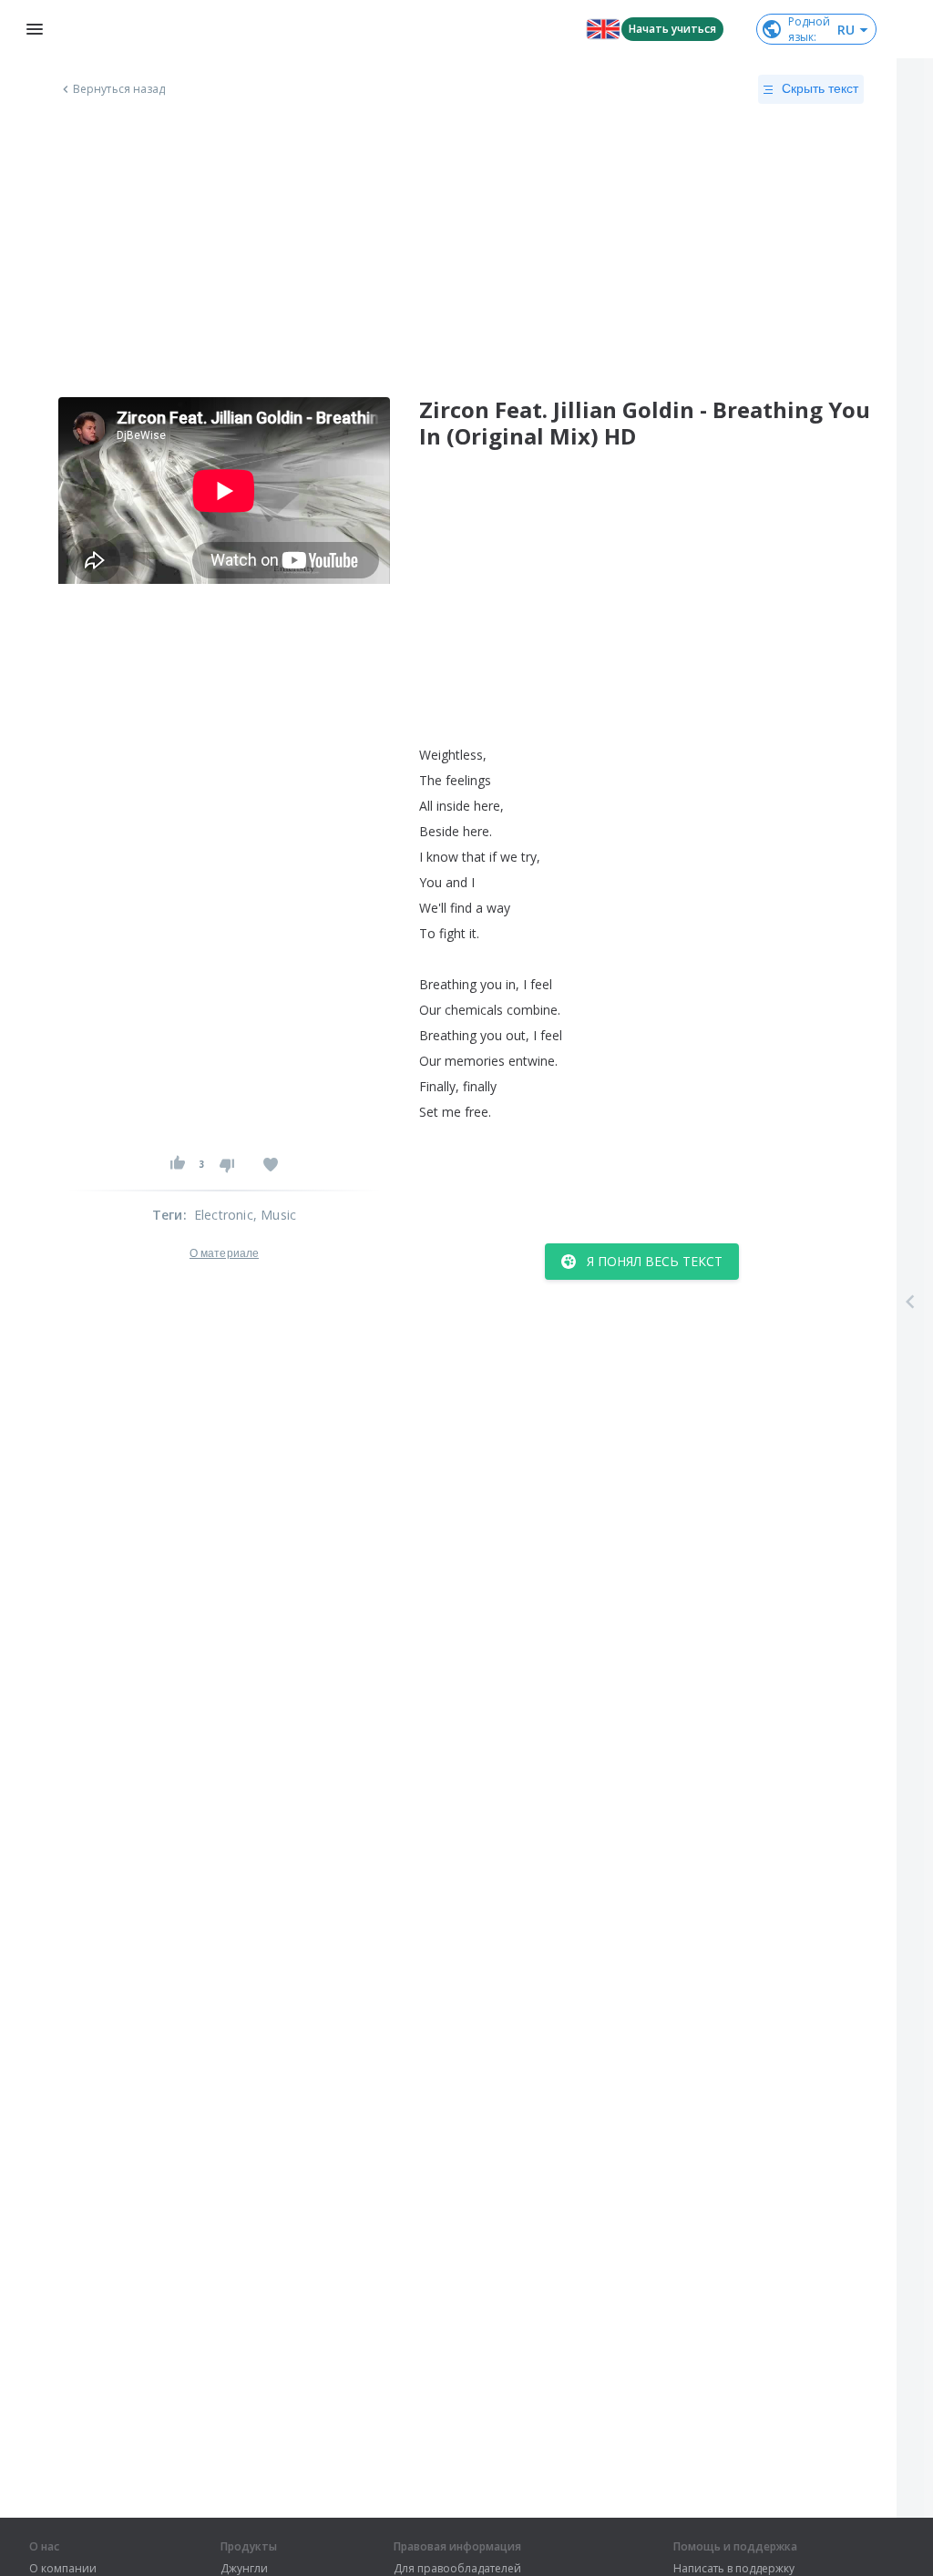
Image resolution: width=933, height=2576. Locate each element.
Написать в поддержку (734, 2569)
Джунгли (244, 2569)
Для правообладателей (457, 2569)
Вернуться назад (119, 89)
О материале (224, 1253)
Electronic (224, 1215)
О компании (63, 2569)
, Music (275, 1215)
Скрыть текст (820, 88)
